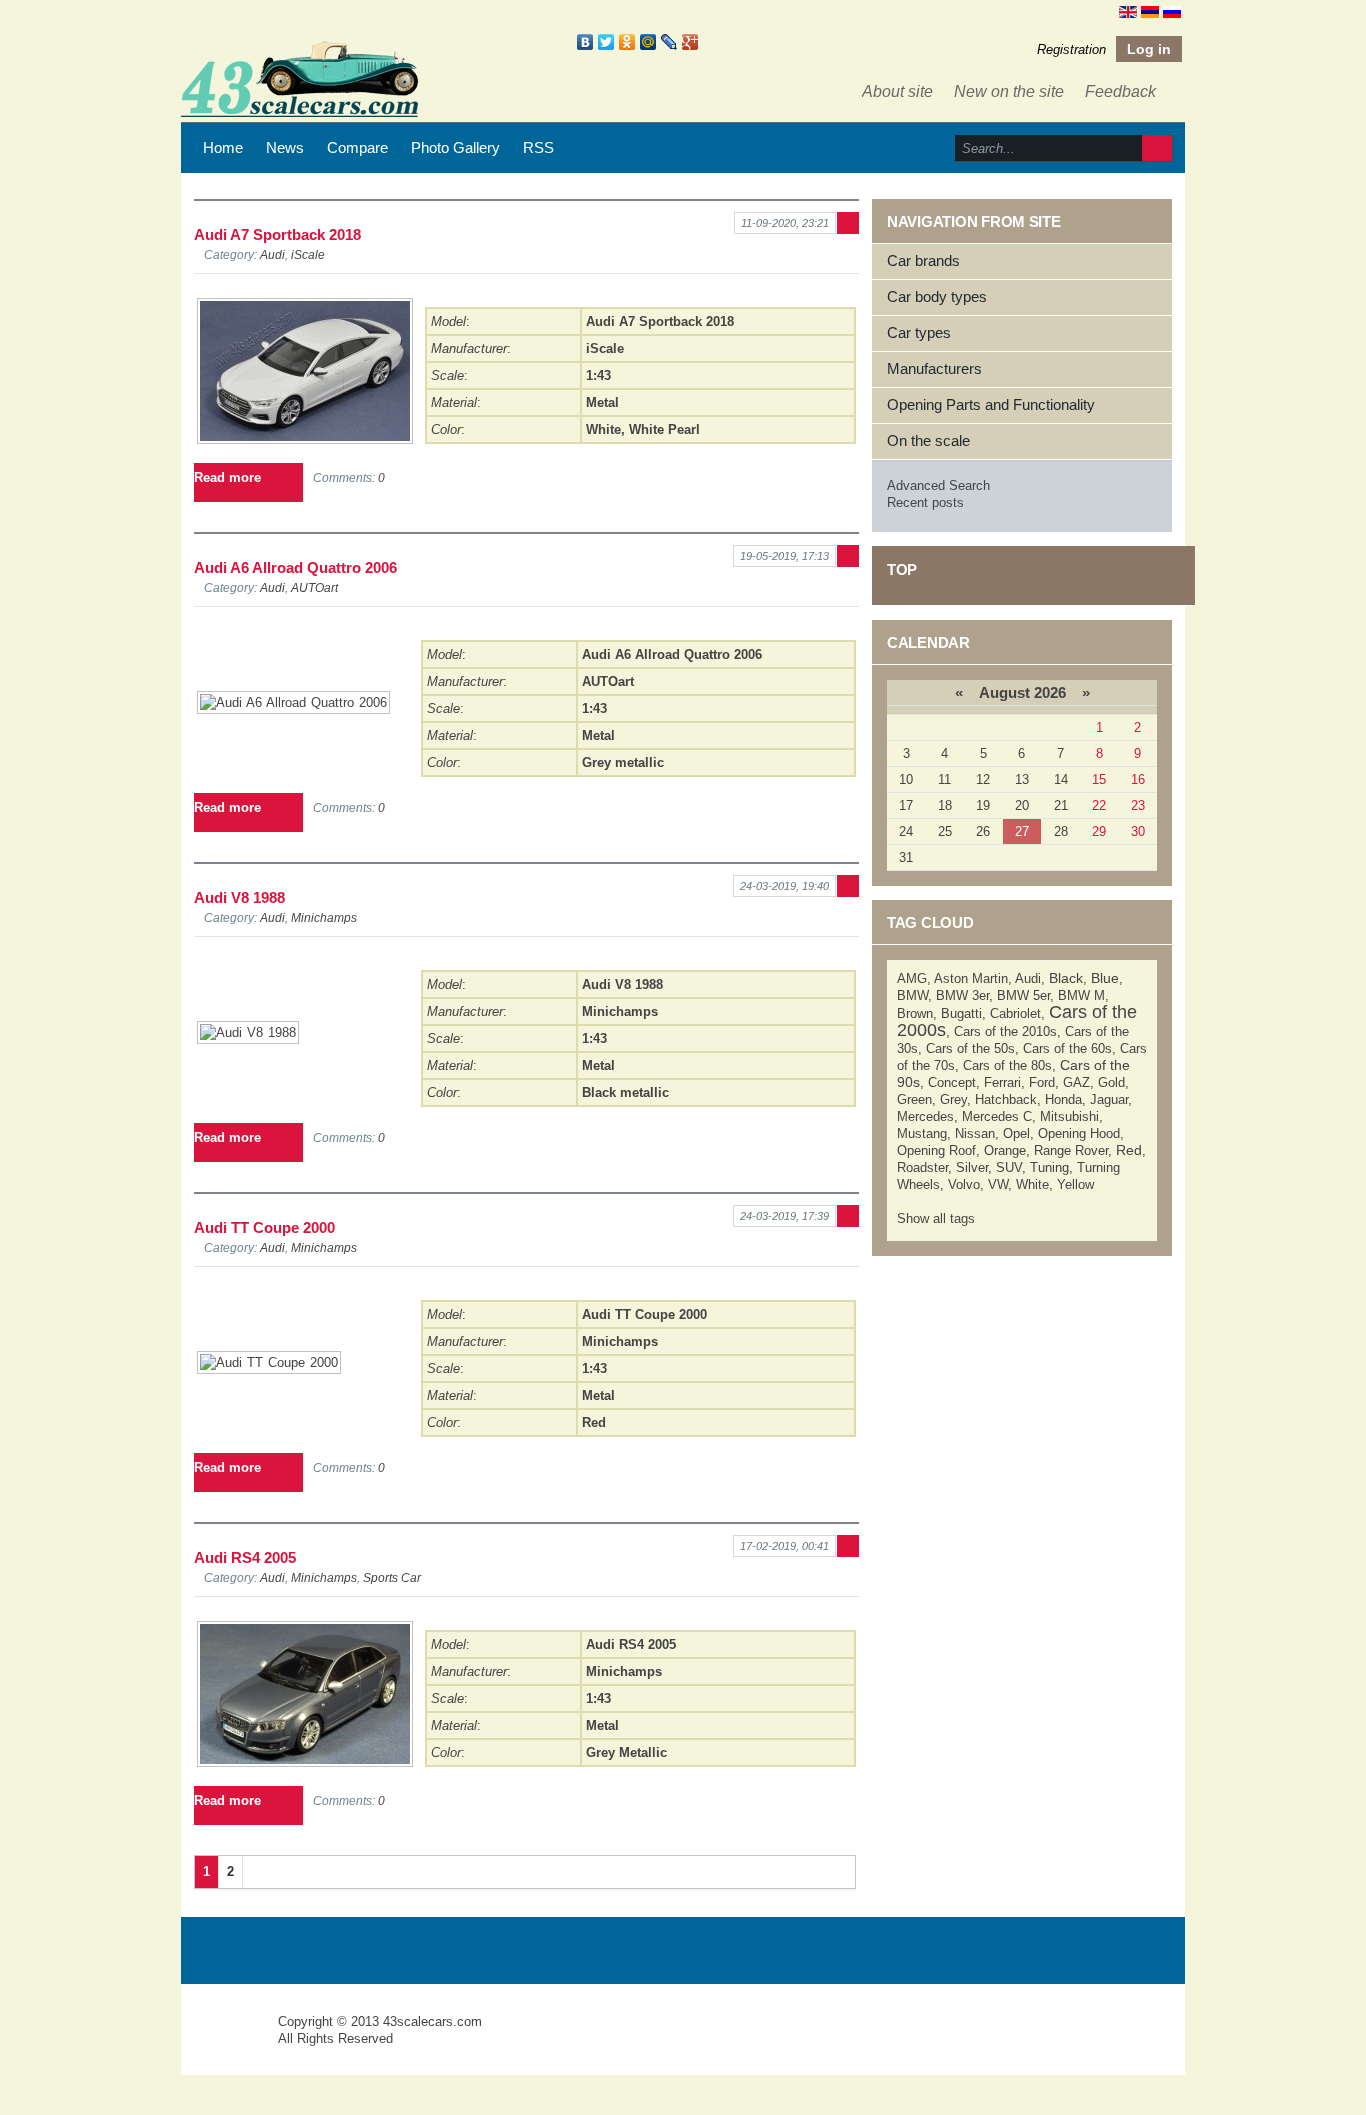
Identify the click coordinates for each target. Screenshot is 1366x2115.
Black (1066, 978)
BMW (912, 995)
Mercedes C (997, 1116)
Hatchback (1006, 1099)
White (603, 429)
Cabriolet (1015, 1013)
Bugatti (961, 1013)
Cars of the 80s (1007, 1065)
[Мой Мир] (648, 42)
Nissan (975, 1133)
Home (223, 147)
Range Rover (1071, 1150)
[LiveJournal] (669, 42)
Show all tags (936, 1218)
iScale (308, 254)
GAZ (1076, 1082)
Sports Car (392, 1577)
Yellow (1075, 1184)
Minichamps (324, 917)
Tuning (1049, 1167)
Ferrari (1002, 1082)
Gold (1111, 1082)
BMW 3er (962, 995)
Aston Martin (971, 978)
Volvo (964, 1184)
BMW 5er (1023, 995)
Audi (272, 254)
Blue (1105, 978)
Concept (952, 1082)
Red (594, 1422)
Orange (1005, 1150)
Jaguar (1109, 1099)
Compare (357, 147)
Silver (972, 1167)
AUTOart (314, 587)
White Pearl (664, 429)
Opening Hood (1079, 1133)
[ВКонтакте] (585, 42)
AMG (912, 978)
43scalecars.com (432, 2021)
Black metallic (625, 1092)
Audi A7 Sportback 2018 (277, 234)
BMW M (1081, 995)
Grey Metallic (626, 1752)
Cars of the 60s (1067, 1048)
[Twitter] (606, 42)
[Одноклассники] (627, 42)
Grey (953, 1099)
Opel (1016, 1133)
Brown (915, 1013)
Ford (1042, 1082)
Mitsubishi (1069, 1116)
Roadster (922, 1167)
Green (914, 1099)
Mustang (922, 1133)
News (285, 147)
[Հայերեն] (1150, 11)
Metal (602, 402)
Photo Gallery (455, 147)
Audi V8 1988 (239, 897)
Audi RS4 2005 (245, 1557)
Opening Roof (936, 1150)
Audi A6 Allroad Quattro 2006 (295, 567)
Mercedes (925, 1116)
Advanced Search (938, 485)
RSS (538, 147)
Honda (1063, 1099)
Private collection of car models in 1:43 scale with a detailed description (231, 2039)
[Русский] (1172, 11)
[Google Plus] (690, 42)
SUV (1009, 1167)
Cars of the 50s (970, 1048)
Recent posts (925, 502)
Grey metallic (623, 762)
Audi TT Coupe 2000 (264, 1227)
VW (998, 1184)
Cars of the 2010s (1005, 1031)
